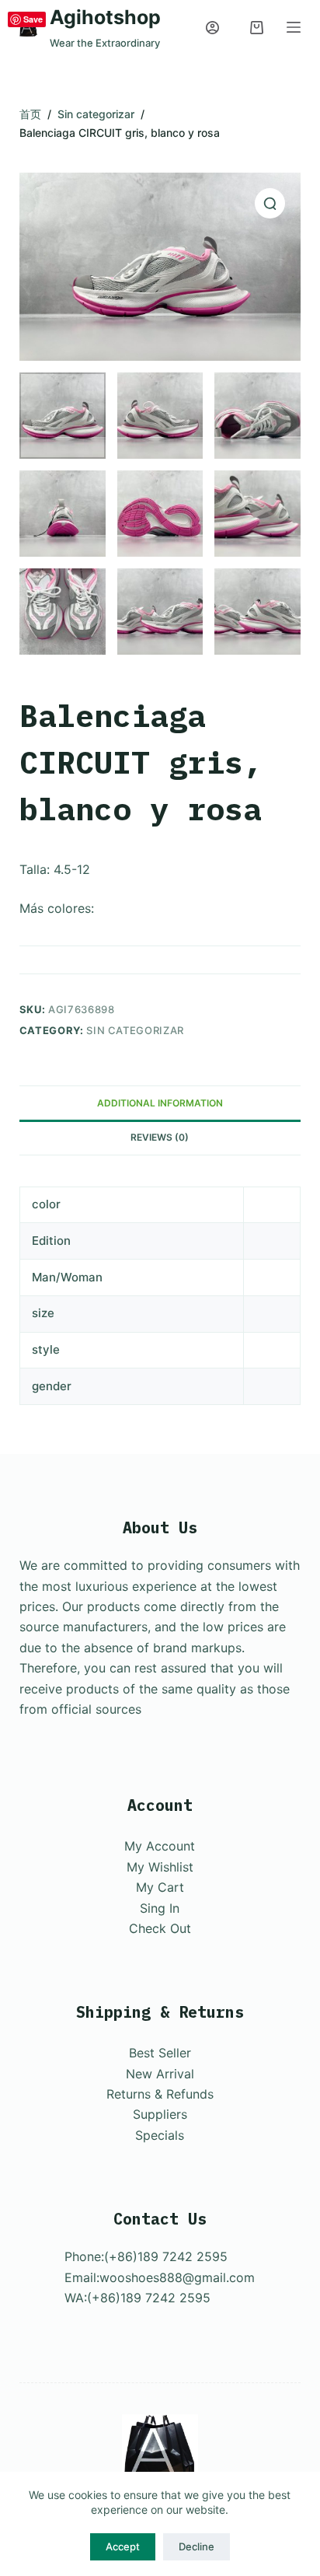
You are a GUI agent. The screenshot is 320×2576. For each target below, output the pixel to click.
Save (33, 19)
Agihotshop (105, 17)
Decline (197, 2546)
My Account (160, 1846)
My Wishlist (160, 1867)
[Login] (212, 28)
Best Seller (160, 2053)
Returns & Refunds (160, 2094)
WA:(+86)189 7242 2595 (137, 2298)
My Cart (160, 1887)
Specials (160, 2135)
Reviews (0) (160, 1137)
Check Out (160, 1928)
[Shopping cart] (257, 28)
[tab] (160, 1103)
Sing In (160, 1908)
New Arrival (160, 2074)
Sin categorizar (135, 1030)
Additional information (160, 1103)
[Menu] (294, 27)
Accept (123, 2546)
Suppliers (160, 2114)
